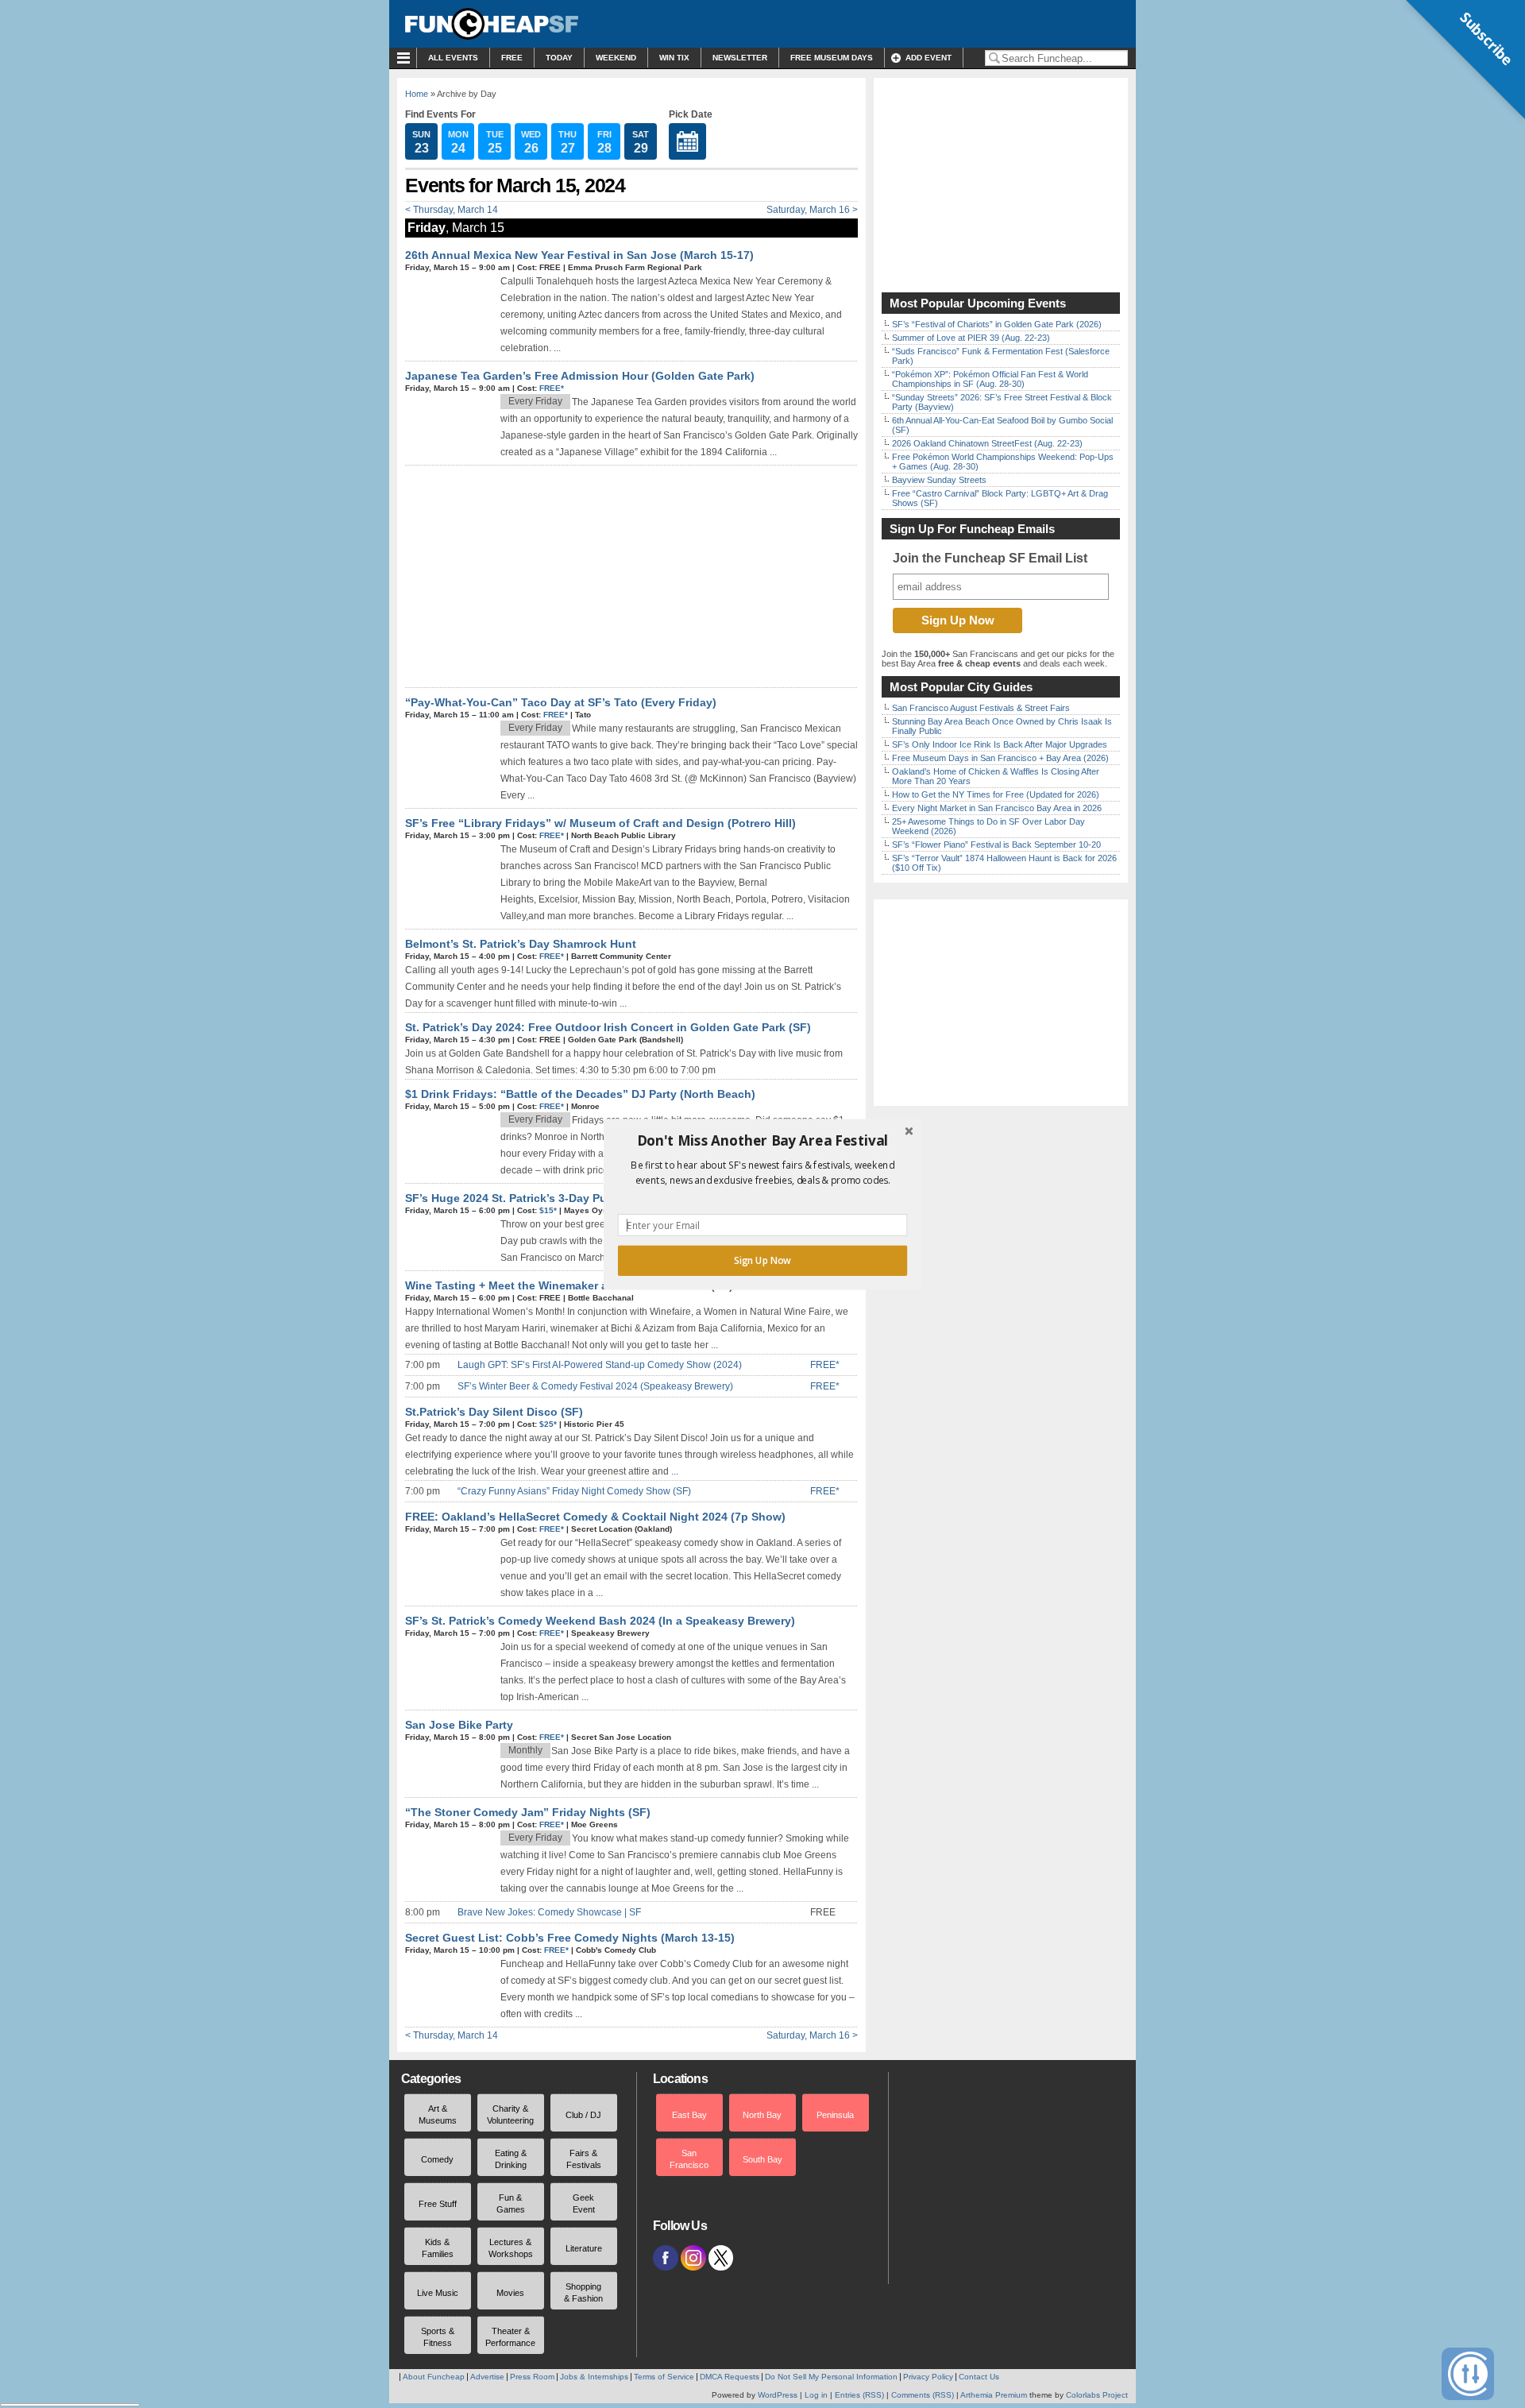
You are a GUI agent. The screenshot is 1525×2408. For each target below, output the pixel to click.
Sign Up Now (762, 1260)
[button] (762, 1140)
